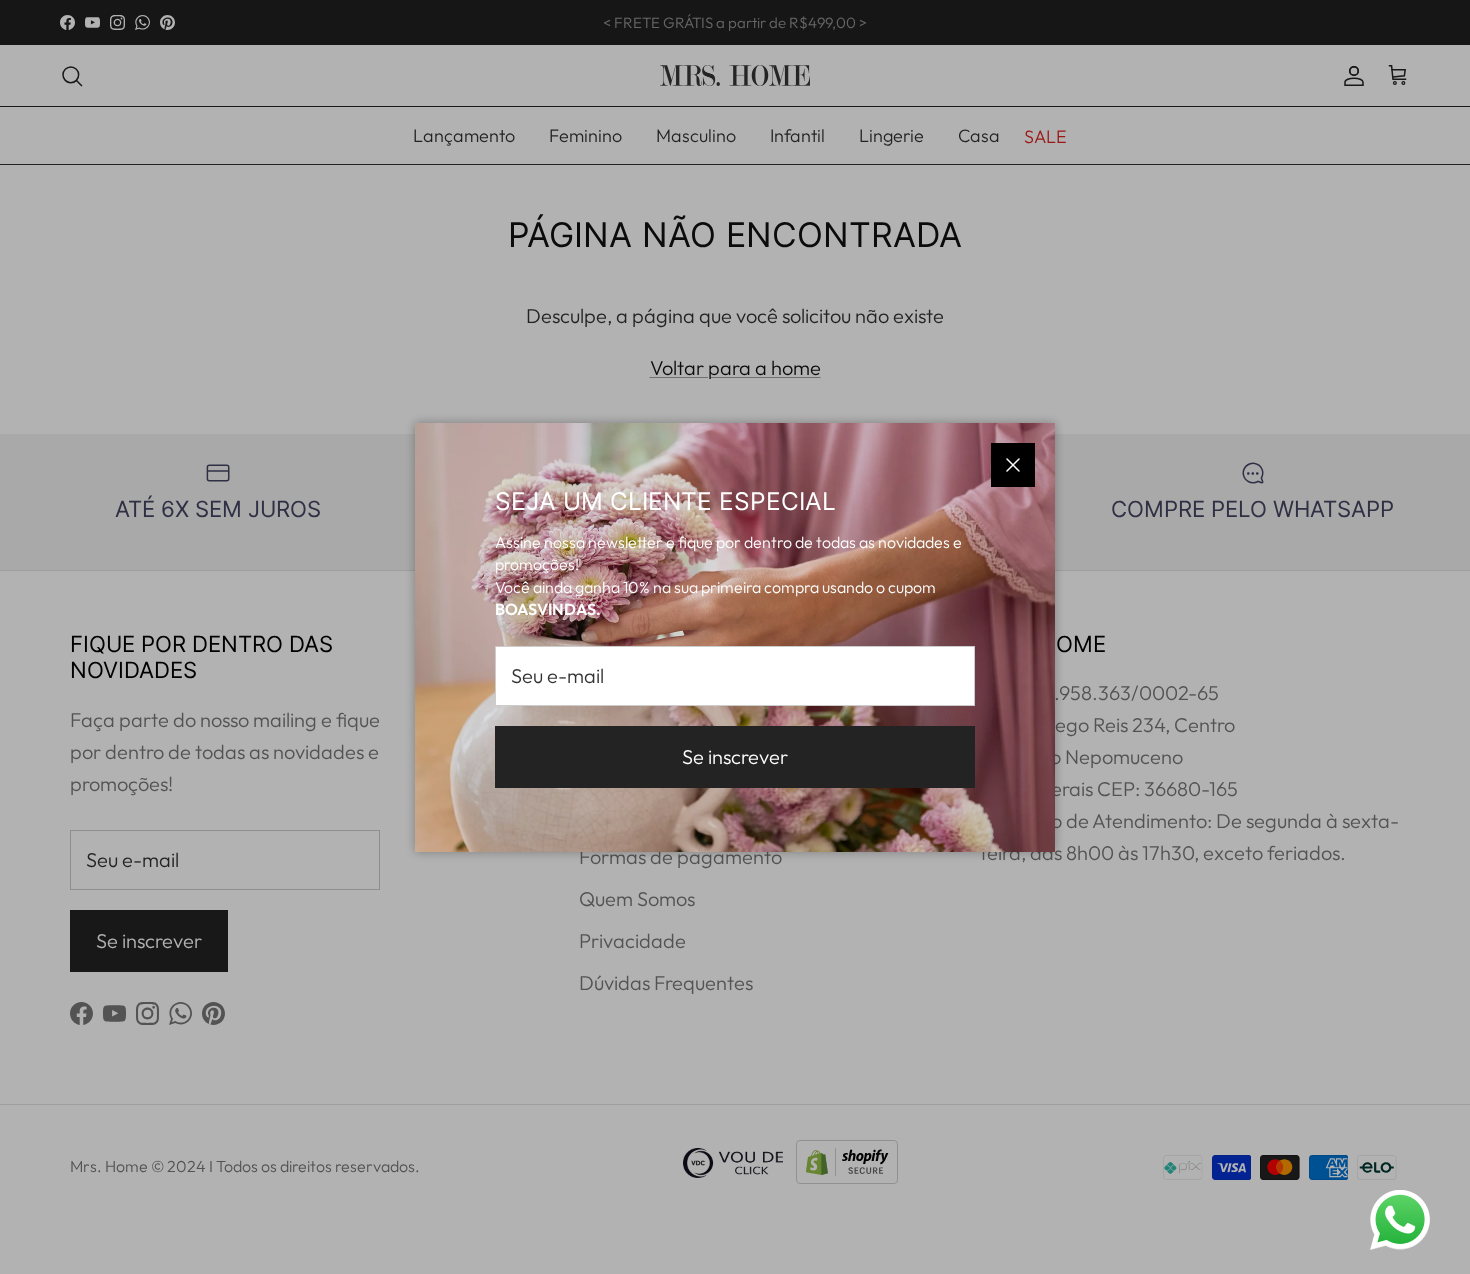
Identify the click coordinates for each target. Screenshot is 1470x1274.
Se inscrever (735, 756)
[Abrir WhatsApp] (1400, 1220)
